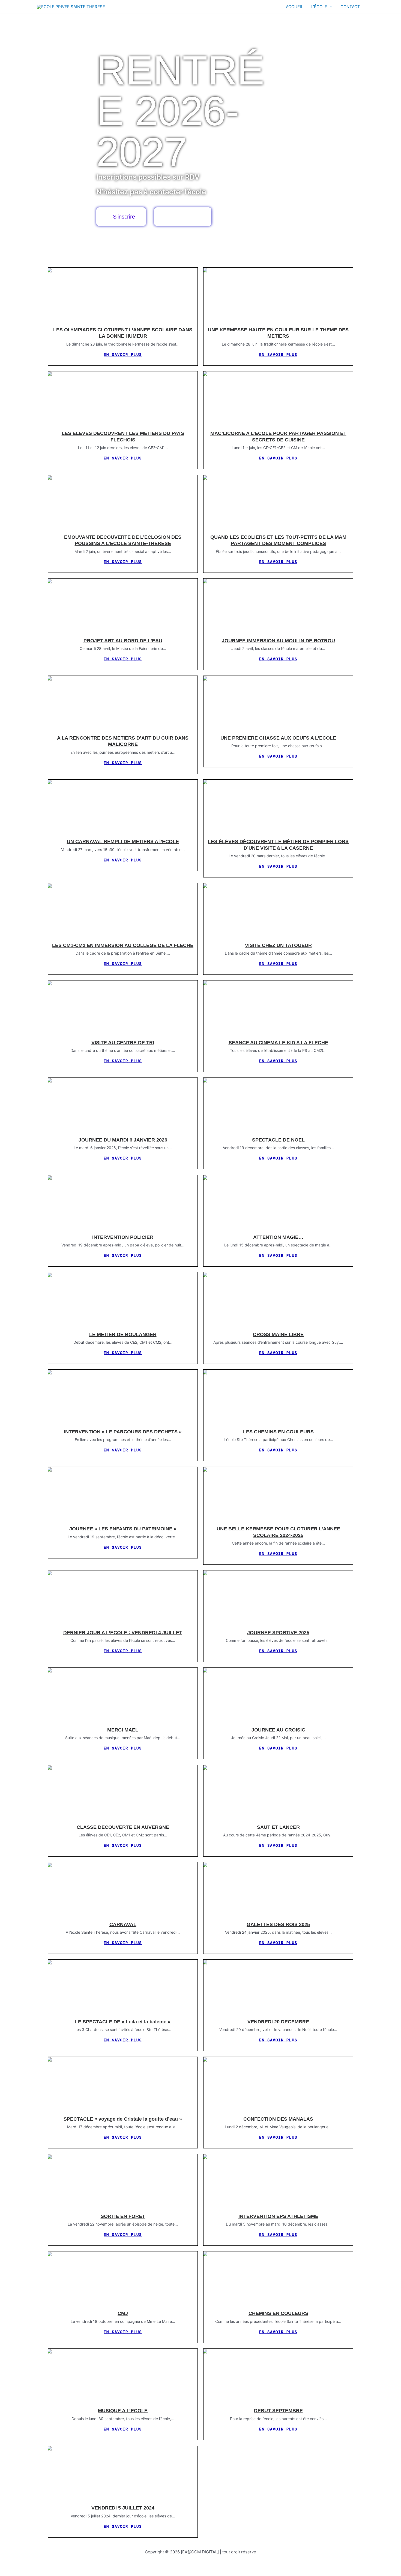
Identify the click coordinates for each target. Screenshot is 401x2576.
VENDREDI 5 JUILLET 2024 (123, 2508)
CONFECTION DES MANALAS (278, 2119)
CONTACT (350, 7)
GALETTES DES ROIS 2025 (278, 1924)
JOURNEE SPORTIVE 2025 (278, 1633)
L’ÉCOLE (319, 7)
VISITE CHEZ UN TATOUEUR (278, 945)
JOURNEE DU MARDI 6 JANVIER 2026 (123, 1140)
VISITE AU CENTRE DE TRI (123, 1043)
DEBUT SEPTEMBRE (278, 2411)
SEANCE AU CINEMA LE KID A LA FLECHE (278, 1043)
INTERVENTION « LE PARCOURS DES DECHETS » (123, 1432)
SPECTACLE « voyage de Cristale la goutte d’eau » (123, 2119)
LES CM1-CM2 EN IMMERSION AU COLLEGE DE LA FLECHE (123, 945)
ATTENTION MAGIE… (278, 1237)
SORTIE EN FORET (123, 2216)
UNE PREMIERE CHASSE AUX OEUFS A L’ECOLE (278, 738)
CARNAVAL (123, 1924)
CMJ (123, 2313)
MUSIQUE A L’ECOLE (123, 2411)
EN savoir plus (123, 355)
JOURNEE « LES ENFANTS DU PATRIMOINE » (123, 1529)
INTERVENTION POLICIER (123, 1237)
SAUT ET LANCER (278, 1827)
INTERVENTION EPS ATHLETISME (278, 2216)
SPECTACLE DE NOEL (278, 1140)
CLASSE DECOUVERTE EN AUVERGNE (123, 1827)
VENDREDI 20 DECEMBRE (278, 2022)
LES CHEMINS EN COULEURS (278, 1432)
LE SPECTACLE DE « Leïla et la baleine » (123, 2022)
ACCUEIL (294, 7)
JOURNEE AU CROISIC (278, 1730)
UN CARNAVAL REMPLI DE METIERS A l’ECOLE (123, 841)
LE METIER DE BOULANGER (123, 1334)
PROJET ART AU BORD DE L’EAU (123, 641)
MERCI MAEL (123, 1730)
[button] (330, 7)
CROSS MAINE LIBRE (278, 1334)
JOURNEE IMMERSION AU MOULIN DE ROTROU (278, 641)
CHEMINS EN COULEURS (278, 2313)
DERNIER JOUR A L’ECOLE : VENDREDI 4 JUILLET (123, 1633)
